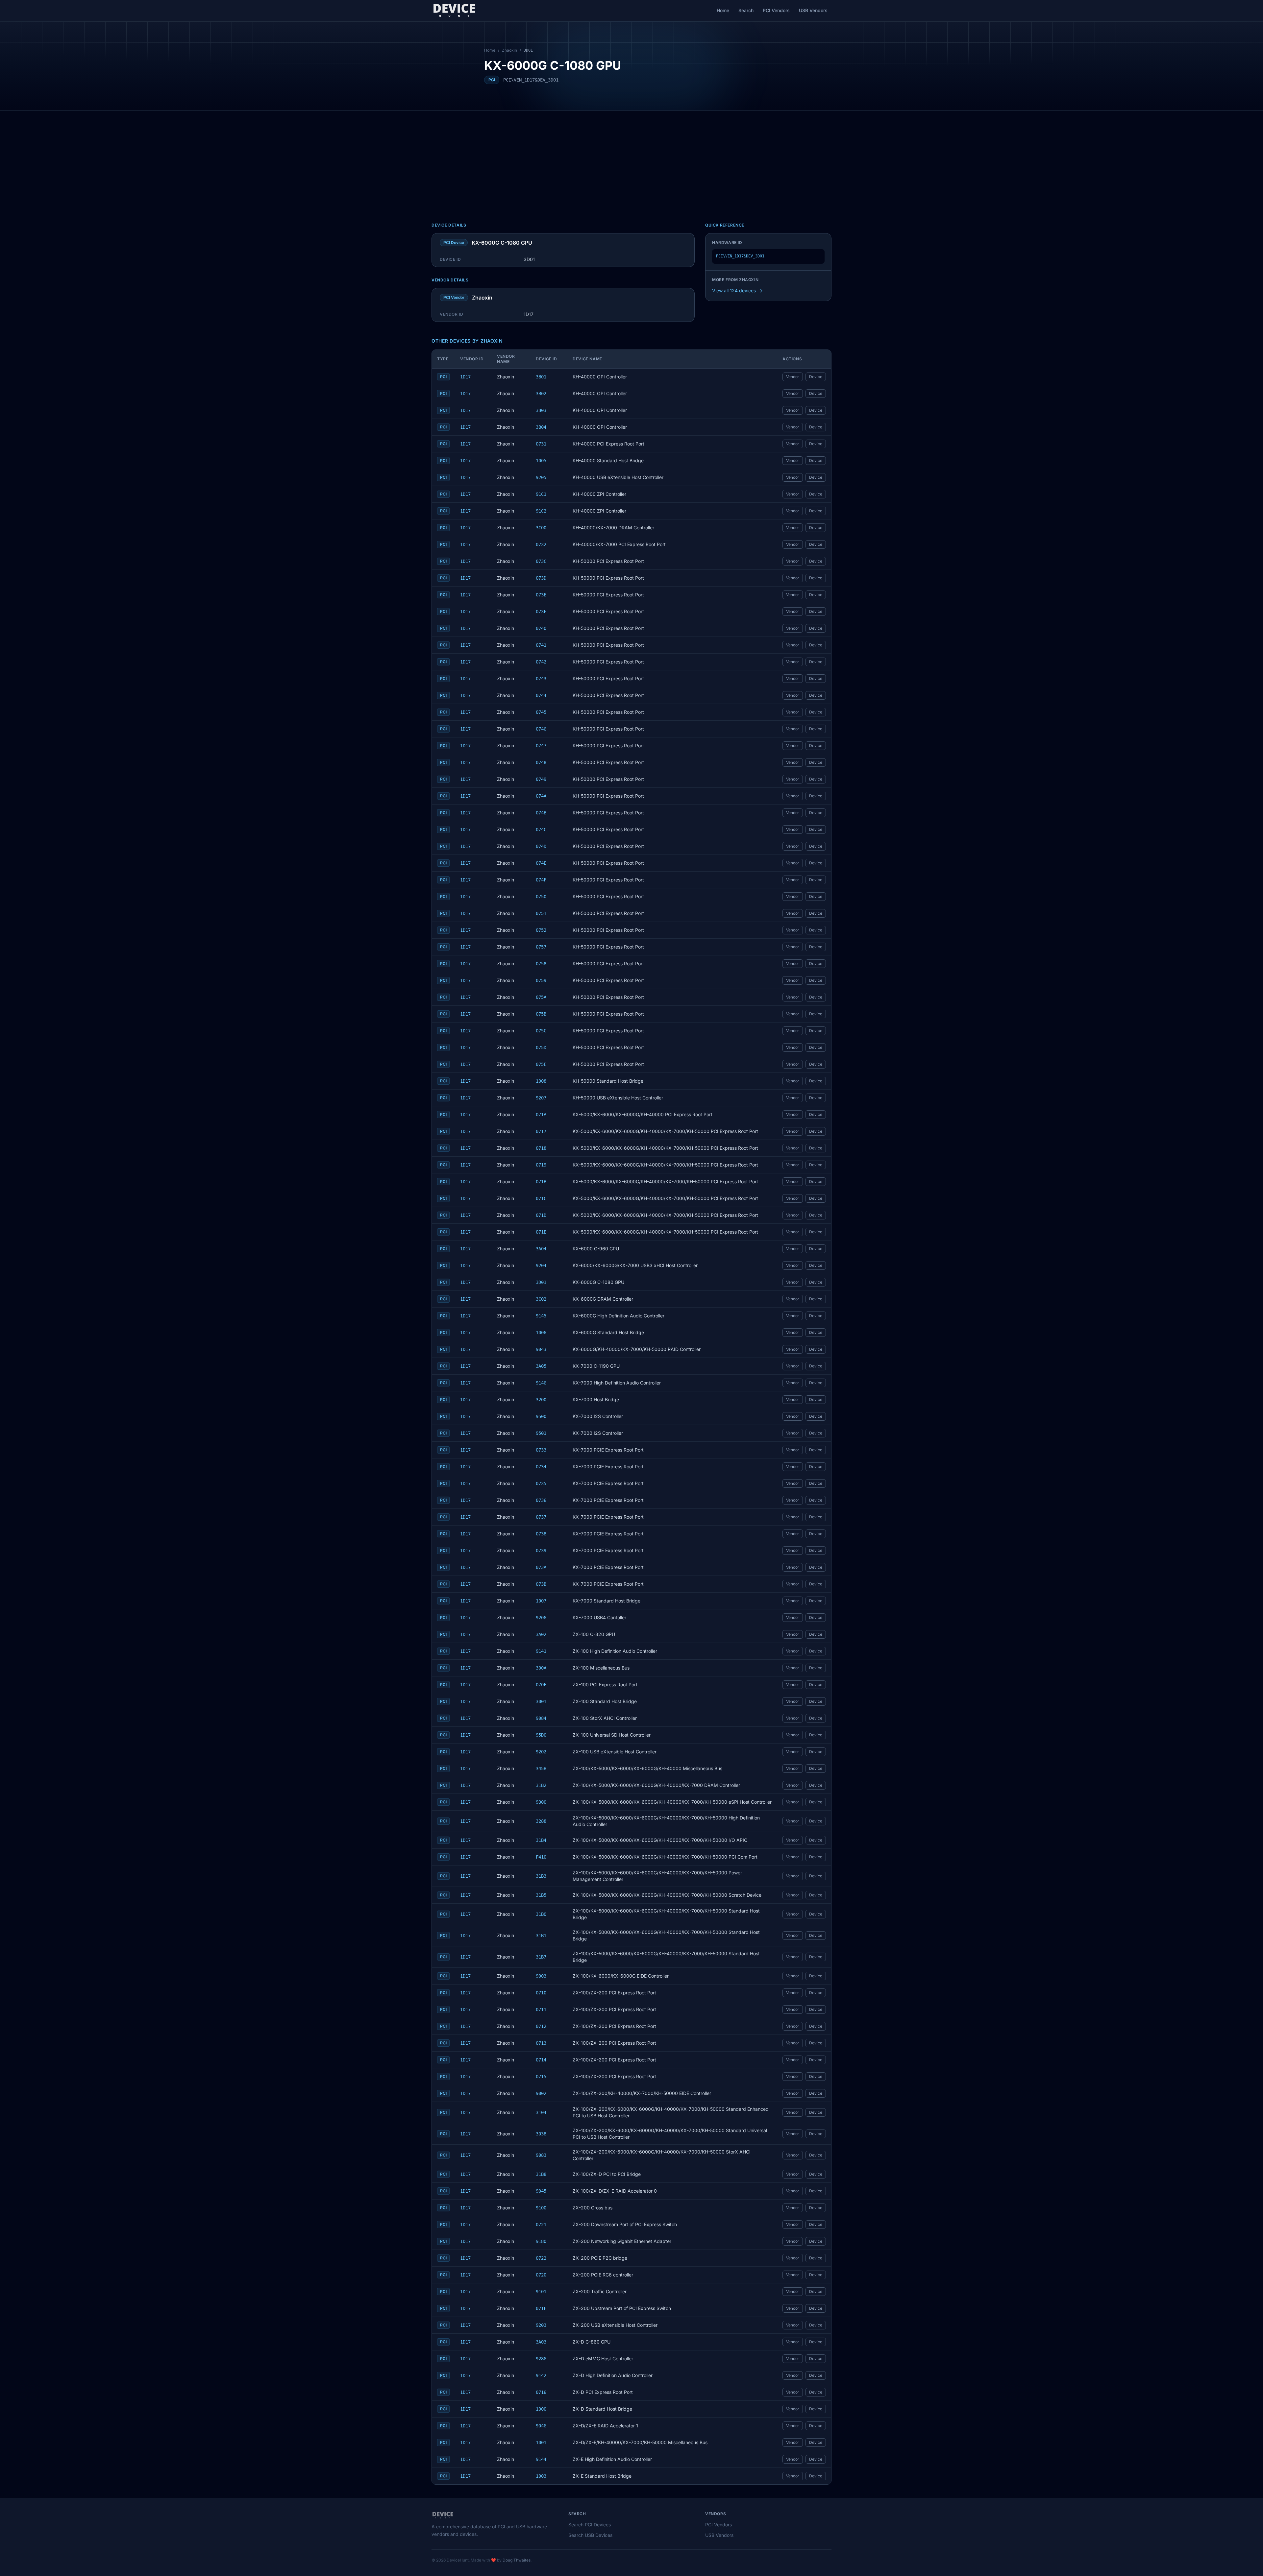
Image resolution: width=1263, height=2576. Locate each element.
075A (541, 997)
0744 (541, 695)
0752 (541, 930)
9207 (541, 1098)
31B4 (541, 1840)
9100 (541, 2208)
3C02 (541, 1299)
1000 (541, 2409)
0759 (541, 980)
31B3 (541, 1876)
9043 (541, 1349)
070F (541, 1685)
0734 (541, 1467)
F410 (541, 1857)
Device (816, 377)
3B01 (541, 377)
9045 (541, 2191)
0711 (541, 2010)
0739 (541, 1551)
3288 (541, 1821)
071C (541, 1198)
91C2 (541, 511)
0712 (541, 2026)
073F (541, 612)
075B (541, 1014)
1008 (541, 1081)
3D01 (541, 1282)
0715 (541, 2077)
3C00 (541, 528)
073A (541, 1567)
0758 (541, 964)
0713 (541, 2043)
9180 (541, 2241)
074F (541, 880)
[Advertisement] (631, 160)
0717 (541, 1131)
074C (541, 830)
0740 (541, 628)
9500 (541, 1416)
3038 (541, 2134)
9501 (541, 1433)
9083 (541, 2155)
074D (541, 846)
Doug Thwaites (517, 2560)
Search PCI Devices (590, 2525)
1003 (541, 2476)
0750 (541, 897)
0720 (541, 2275)
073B (541, 1584)
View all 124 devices (734, 290)
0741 (541, 645)
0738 (541, 1534)
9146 (541, 1383)
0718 (541, 1148)
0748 (541, 762)
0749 (541, 779)
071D (541, 1215)
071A (541, 1115)
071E (541, 1232)
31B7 (541, 1957)
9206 (541, 1618)
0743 (541, 679)
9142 (541, 2375)
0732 (541, 544)
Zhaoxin (509, 50)
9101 (541, 2292)
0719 (541, 1165)
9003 (541, 1976)
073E (541, 595)
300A (541, 1668)
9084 (541, 1718)
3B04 (541, 427)
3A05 (541, 1366)
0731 (541, 444)
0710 (541, 1993)
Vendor (793, 377)
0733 (541, 1450)
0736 (541, 1500)
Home (723, 10)
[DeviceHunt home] (454, 11)
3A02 (541, 1634)
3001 (541, 1701)
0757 (541, 947)
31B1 (541, 1936)
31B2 (541, 1785)
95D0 (541, 1735)
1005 (541, 461)
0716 (541, 2392)
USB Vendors (813, 10)
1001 (541, 2443)
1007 (541, 1601)
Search (746, 10)
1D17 (465, 377)
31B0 (541, 1914)
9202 (541, 1752)
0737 (541, 1517)
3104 (541, 2112)
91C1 (541, 494)
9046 (541, 2426)
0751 (541, 913)
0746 (541, 729)
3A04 (541, 1249)
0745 (541, 712)
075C (541, 1031)
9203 (541, 2325)
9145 (541, 1316)
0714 (541, 2060)
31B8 (541, 2174)
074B (541, 813)
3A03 (541, 2342)
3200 (541, 1400)
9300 (541, 1802)
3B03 (541, 410)
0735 (541, 1483)
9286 (541, 2359)
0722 (541, 2258)
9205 (541, 477)
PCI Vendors (776, 10)
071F (541, 2308)
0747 (541, 746)
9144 (541, 2459)
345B (541, 1769)
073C (541, 561)
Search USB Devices (590, 2535)
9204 (541, 1265)
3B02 (541, 394)
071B (541, 1182)
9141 (541, 1651)
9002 (541, 2093)
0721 (541, 2225)
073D (541, 578)
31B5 (541, 1895)
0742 (541, 662)
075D (541, 1047)
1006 (541, 1333)
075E (541, 1064)
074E (541, 863)
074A (541, 796)
